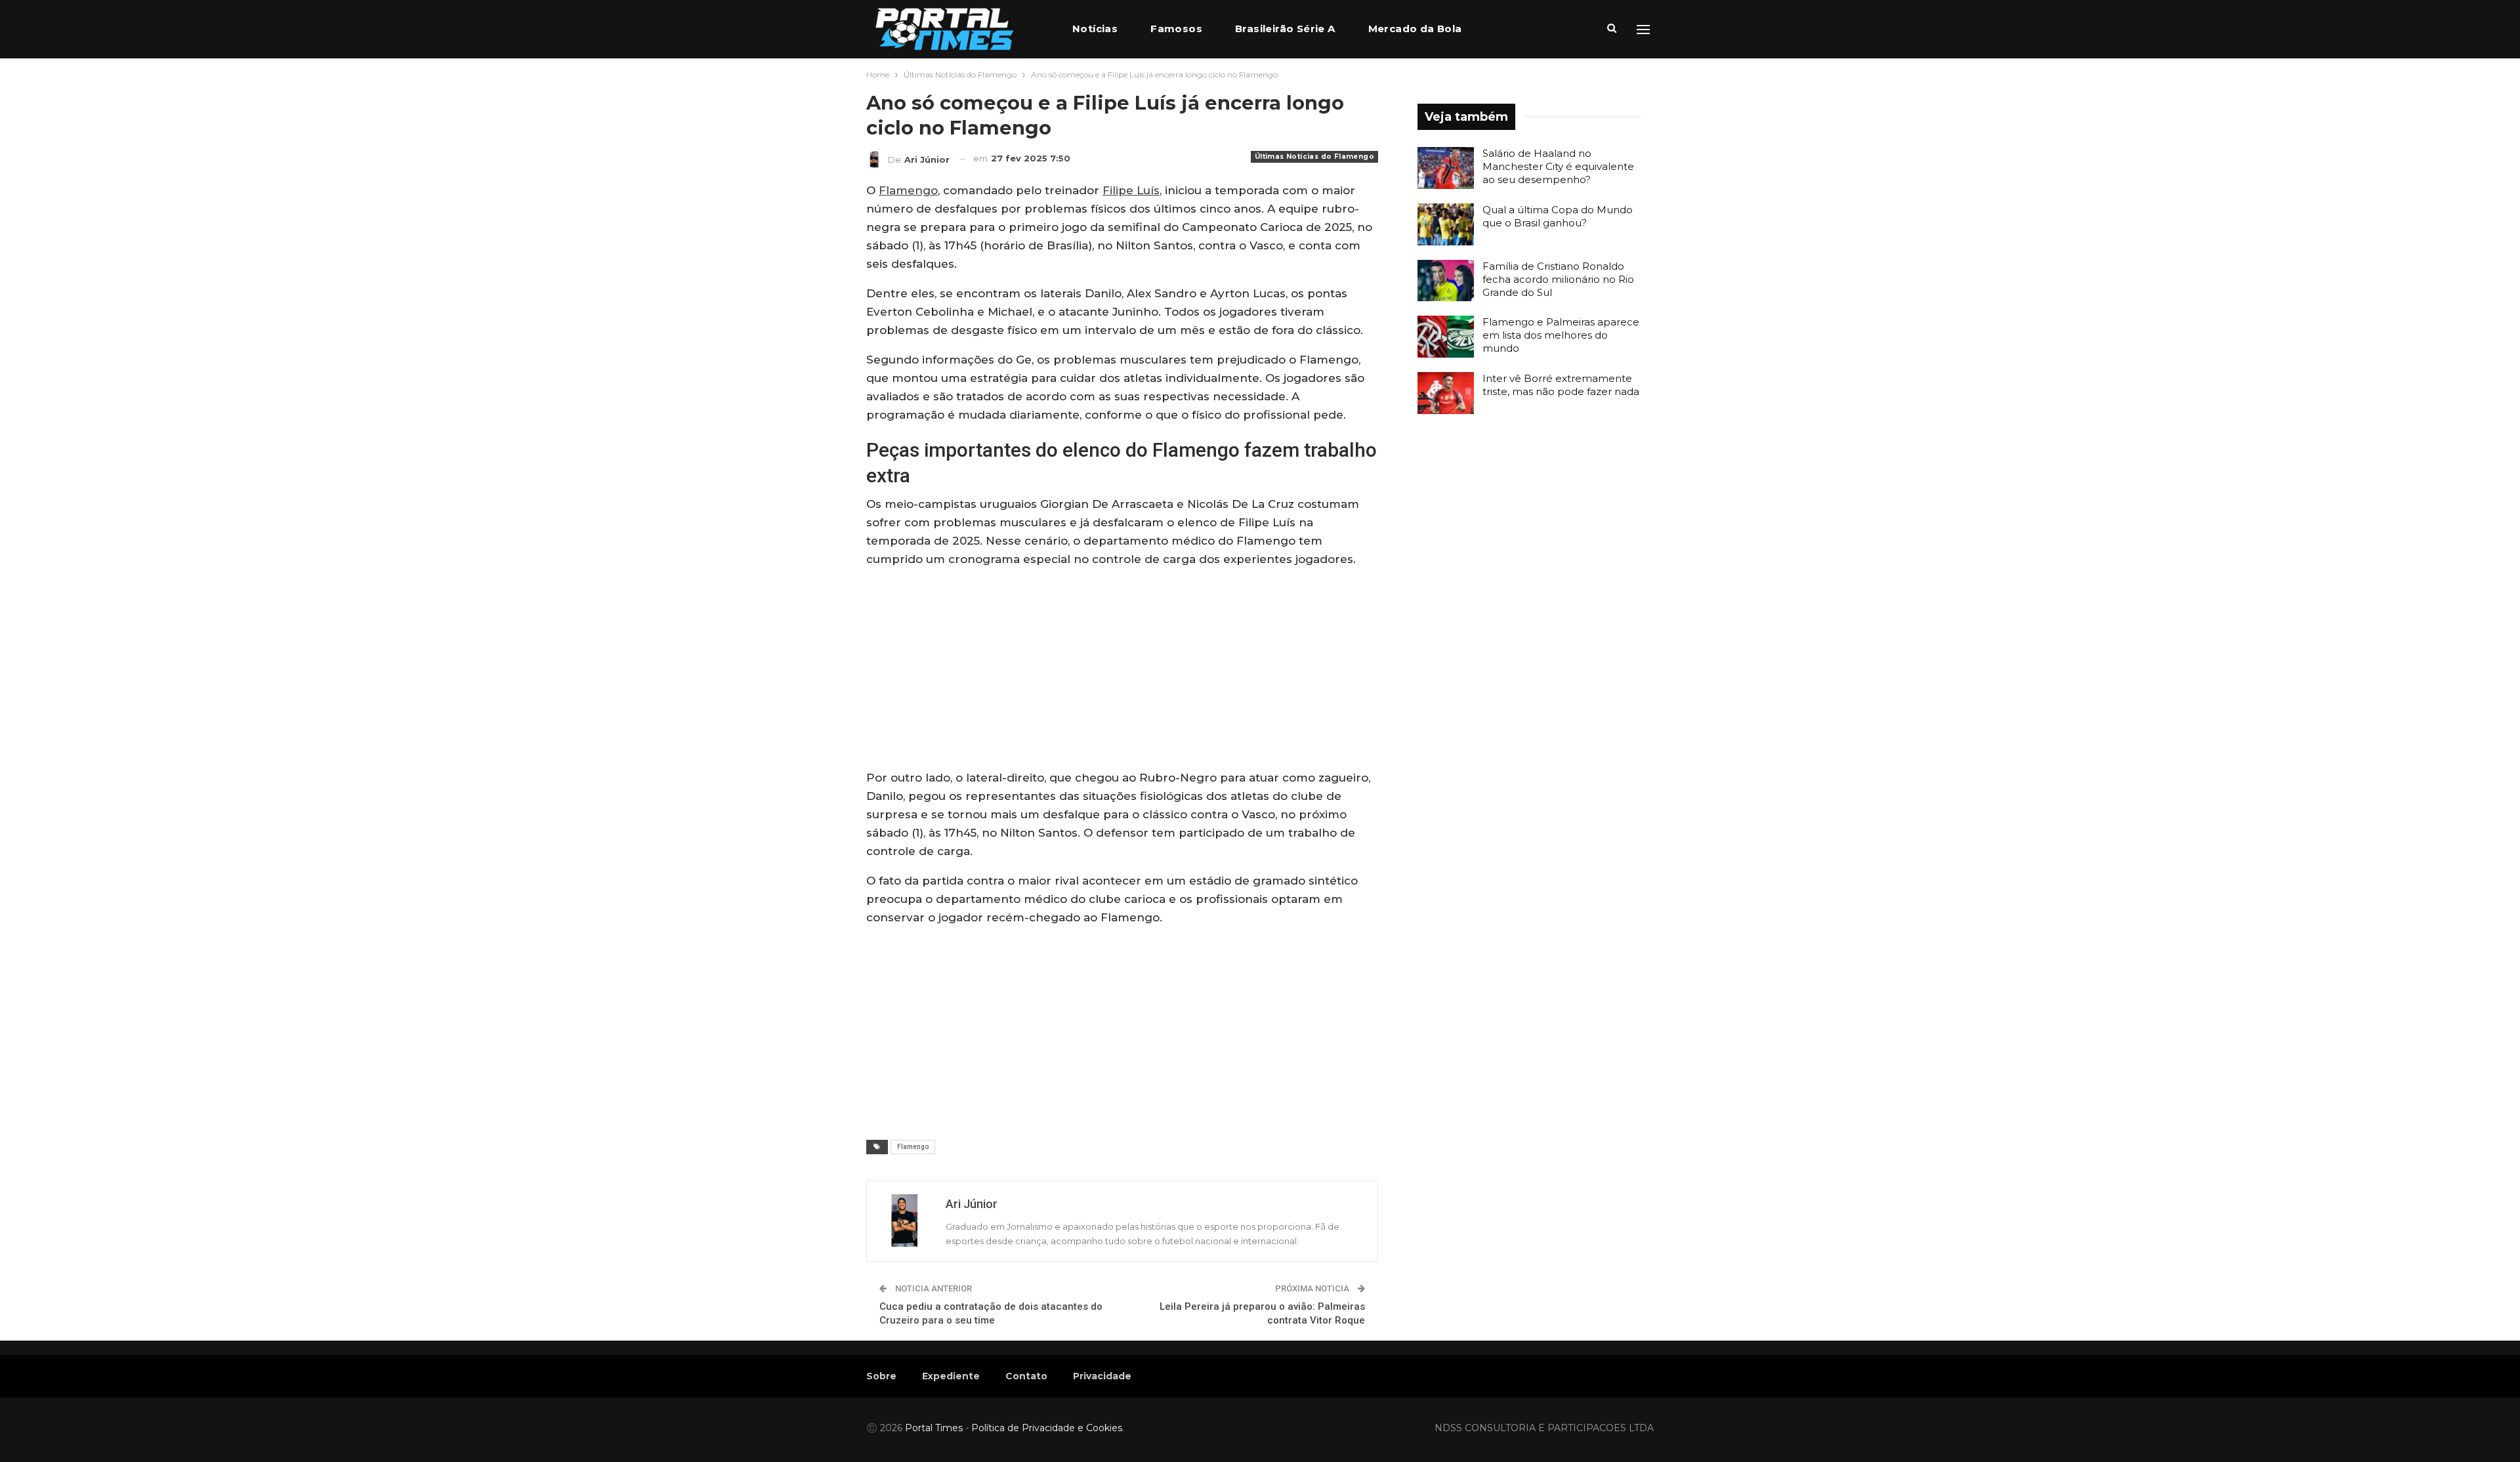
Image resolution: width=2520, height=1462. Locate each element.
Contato (1026, 1376)
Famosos (1176, 29)
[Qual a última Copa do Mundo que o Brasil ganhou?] (1446, 224)
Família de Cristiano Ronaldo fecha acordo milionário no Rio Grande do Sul (1558, 279)
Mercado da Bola (1415, 29)
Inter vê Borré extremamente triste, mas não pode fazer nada (1561, 385)
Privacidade (1102, 1376)
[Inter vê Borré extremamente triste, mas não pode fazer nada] (1446, 393)
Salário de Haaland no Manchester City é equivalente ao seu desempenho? (1558, 166)
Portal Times (934, 1428)
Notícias (1095, 29)
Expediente (951, 1376)
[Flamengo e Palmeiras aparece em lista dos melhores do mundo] (1446, 337)
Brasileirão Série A (1285, 29)
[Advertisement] (1122, 671)
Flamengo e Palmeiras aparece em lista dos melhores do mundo (1561, 335)
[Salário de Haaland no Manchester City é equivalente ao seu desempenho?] (1446, 168)
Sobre (881, 1376)
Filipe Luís (1131, 190)
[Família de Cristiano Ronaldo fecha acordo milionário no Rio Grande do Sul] (1446, 281)
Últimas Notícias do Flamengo (1314, 157)
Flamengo (908, 190)
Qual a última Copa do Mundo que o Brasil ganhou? (1558, 216)
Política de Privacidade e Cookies (1047, 1428)
